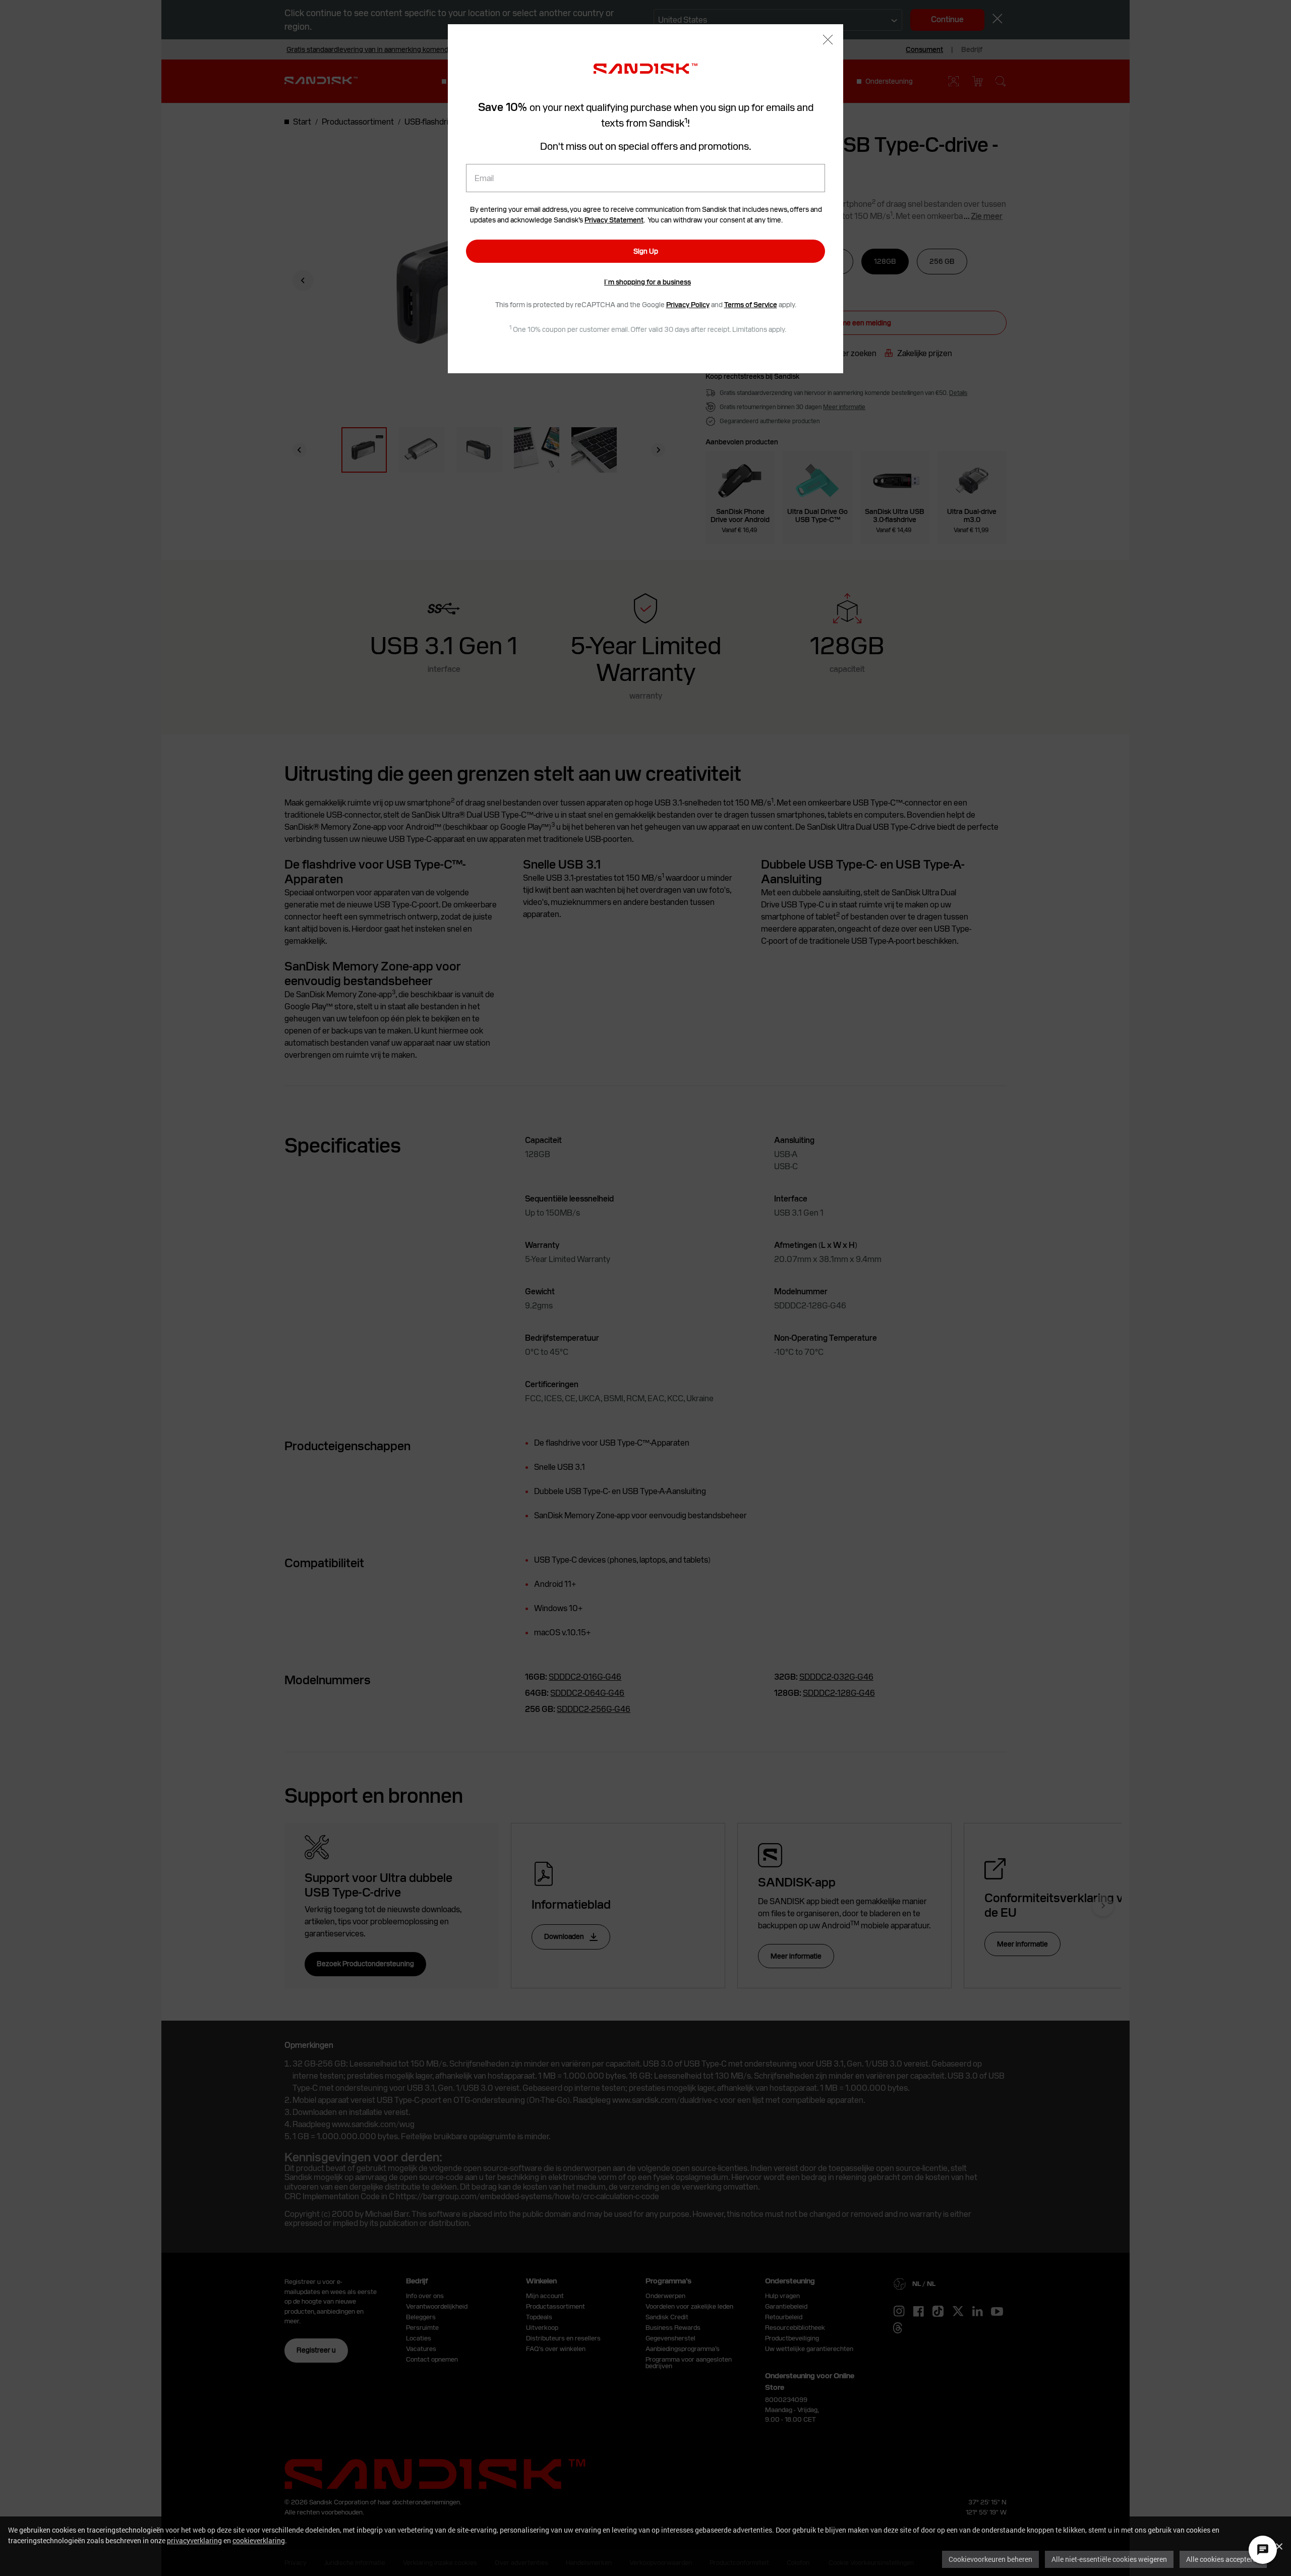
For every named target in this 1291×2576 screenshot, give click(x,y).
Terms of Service (751, 305)
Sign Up (646, 251)
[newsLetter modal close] (828, 41)
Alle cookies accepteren (1223, 2559)
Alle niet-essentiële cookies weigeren (1109, 2559)
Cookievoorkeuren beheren (990, 2559)
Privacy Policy (688, 305)
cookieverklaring (259, 2540)
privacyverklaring (194, 2540)
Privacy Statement (614, 220)
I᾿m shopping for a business (648, 282)
